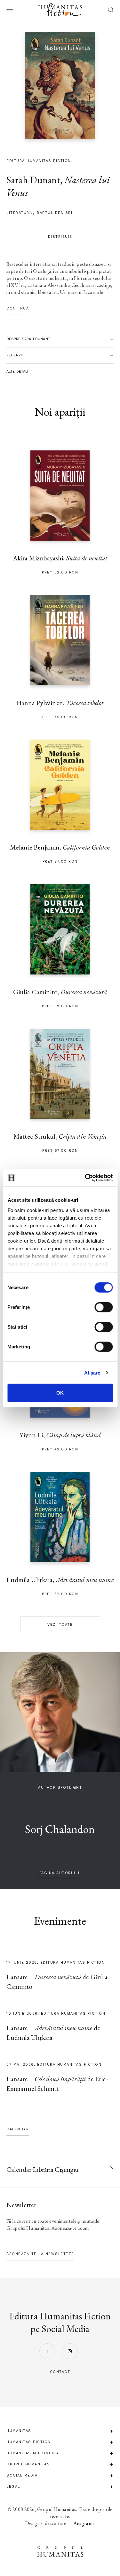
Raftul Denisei (55, 213)
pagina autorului (60, 1873)
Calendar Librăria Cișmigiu (43, 2169)
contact (60, 2372)
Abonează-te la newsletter (40, 2254)
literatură (19, 213)
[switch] (104, 1307)
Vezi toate (60, 1625)
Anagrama (84, 2523)
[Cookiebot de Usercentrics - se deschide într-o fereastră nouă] (85, 1178)
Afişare (92, 1372)
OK (60, 1393)
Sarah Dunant (33, 180)
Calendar (18, 2129)
